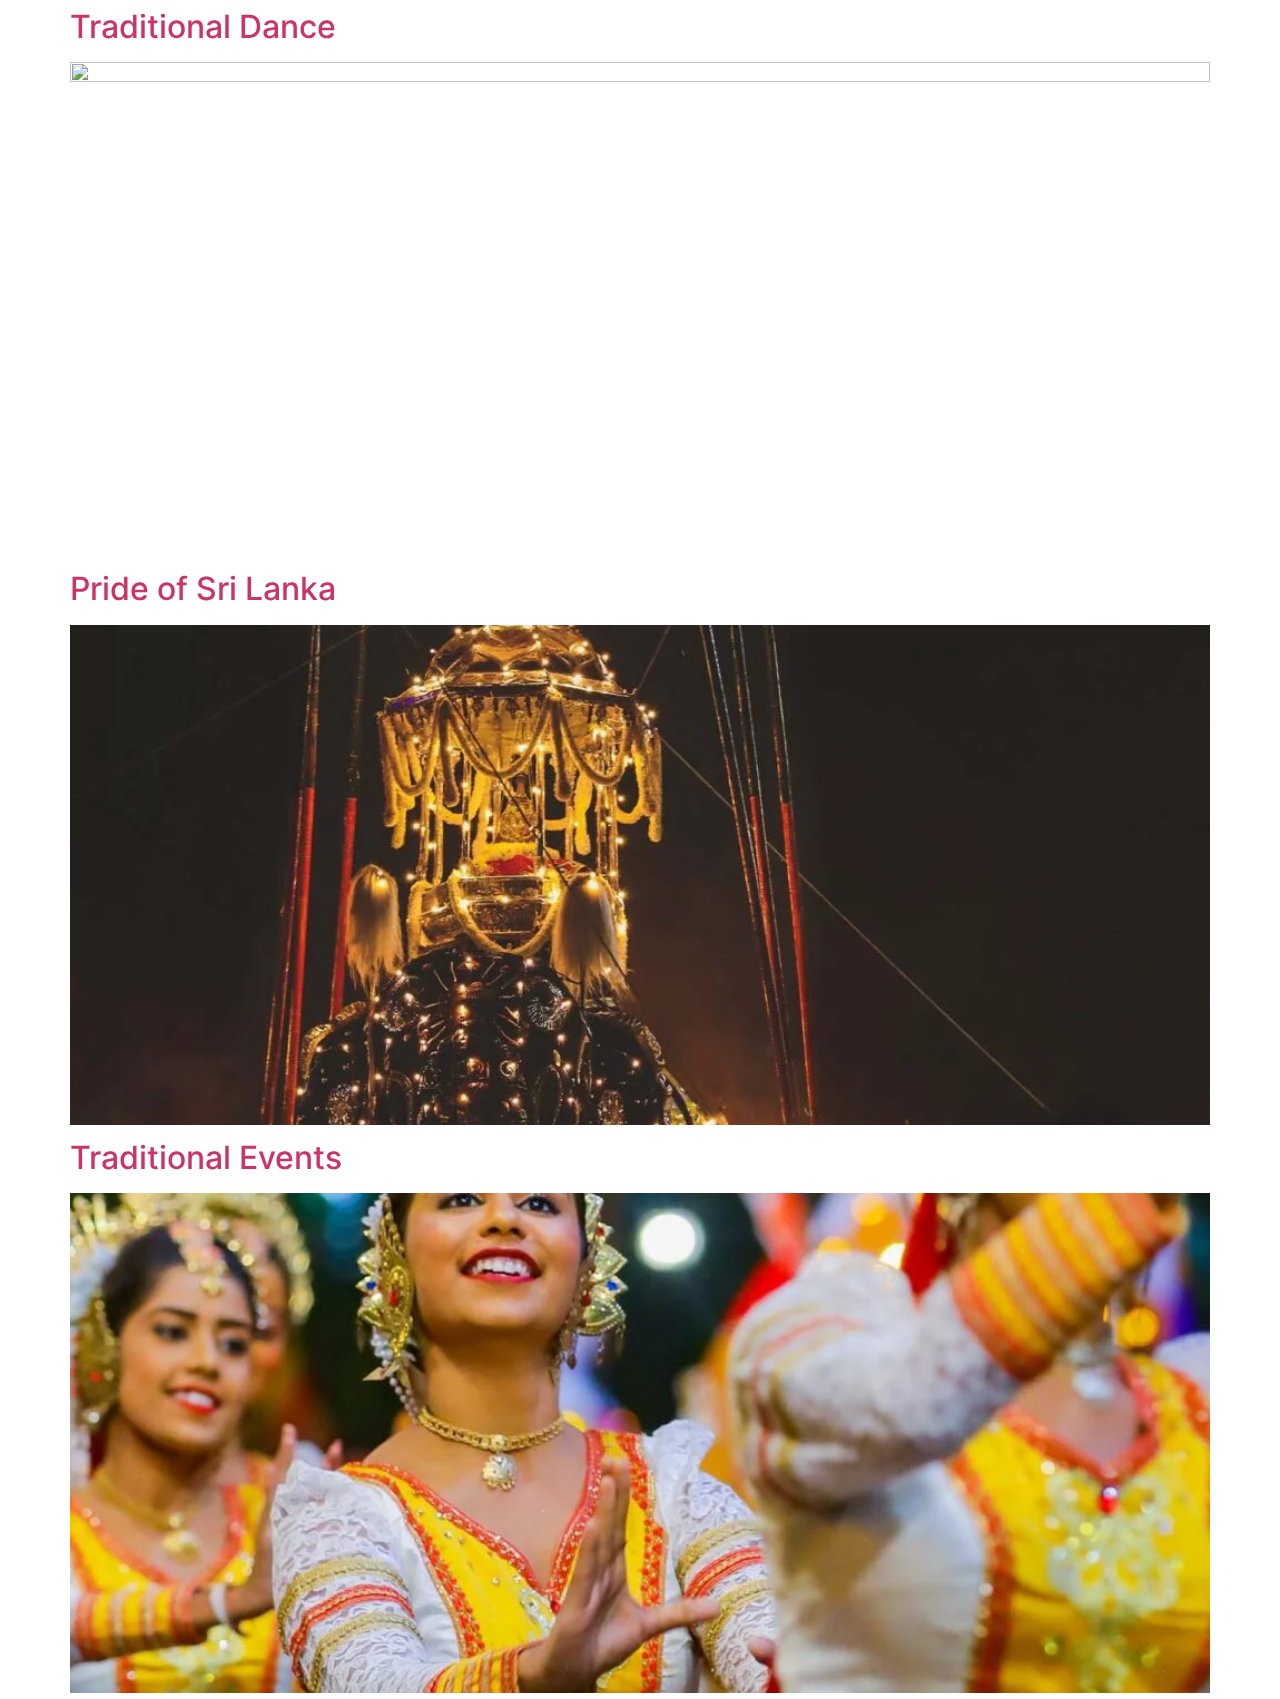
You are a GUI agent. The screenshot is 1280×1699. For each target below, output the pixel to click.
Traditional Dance (203, 26)
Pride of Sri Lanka (203, 588)
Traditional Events (206, 1157)
